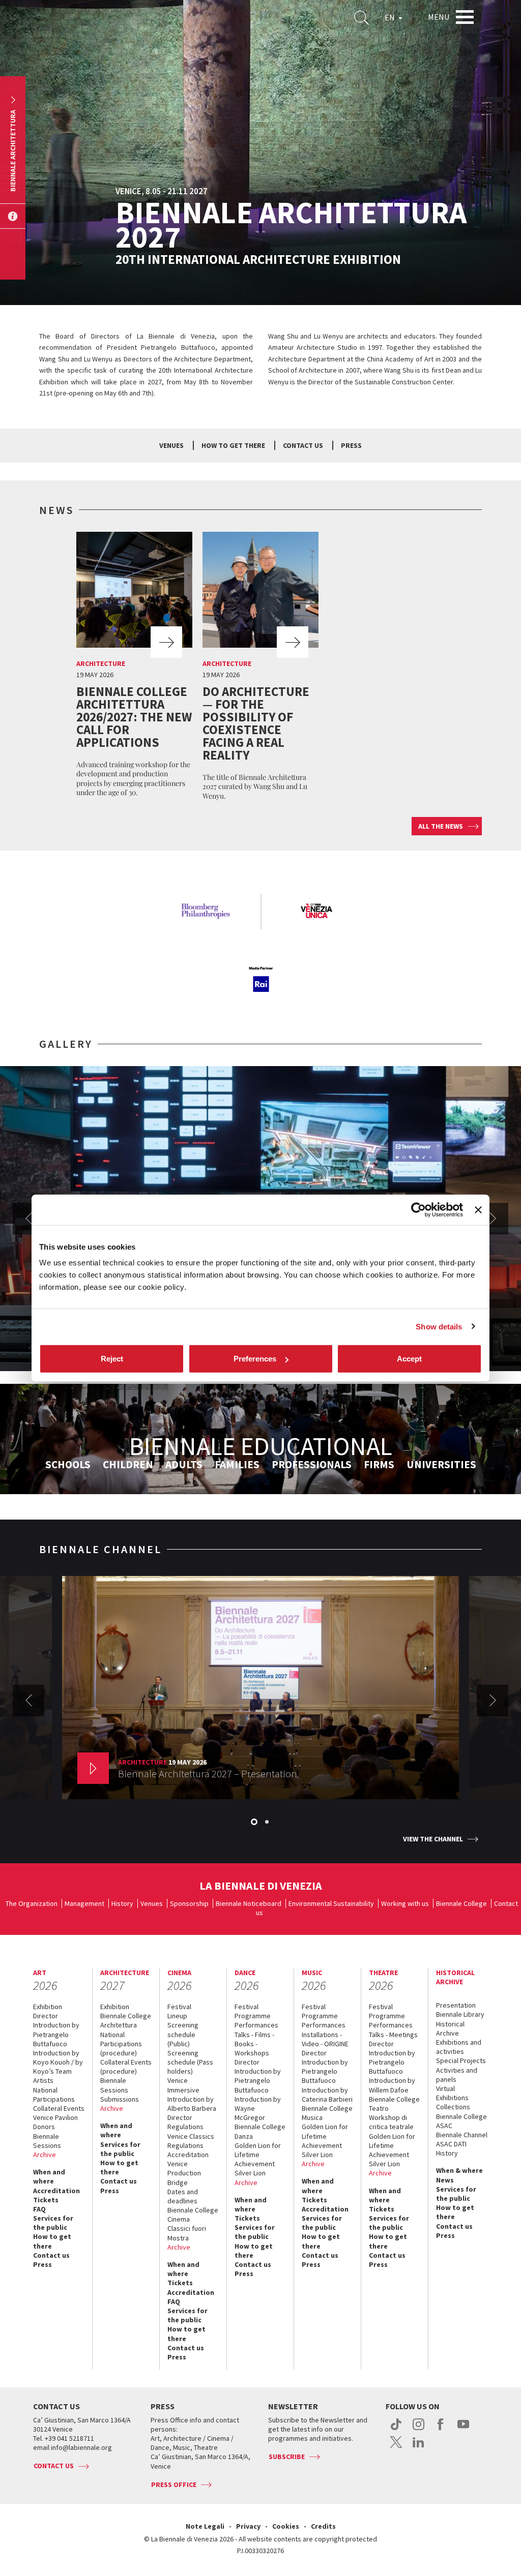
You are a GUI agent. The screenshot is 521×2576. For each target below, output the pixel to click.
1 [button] (255, 1823)
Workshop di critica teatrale (391, 2122)
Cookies (286, 2526)
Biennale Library (460, 2014)
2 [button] (268, 1823)
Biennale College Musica (327, 2113)
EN (390, 17)
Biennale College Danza (260, 2131)
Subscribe (287, 2457)
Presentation (456, 2005)
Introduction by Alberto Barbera (192, 2104)
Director (46, 2016)
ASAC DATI (451, 2144)
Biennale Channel (462, 2135)
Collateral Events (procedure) (126, 2067)
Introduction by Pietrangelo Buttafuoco (56, 2034)
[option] (134, 667)
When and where (49, 2176)
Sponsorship (189, 1903)
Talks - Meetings (393, 2035)
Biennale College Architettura (126, 2020)
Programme (253, 2016)
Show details (439, 1326)
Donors (44, 2127)
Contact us (303, 445)
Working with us (405, 1903)
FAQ (39, 2209)
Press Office (174, 2484)
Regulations (185, 2127)
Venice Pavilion (55, 2117)
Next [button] (493, 1219)
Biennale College (461, 1903)
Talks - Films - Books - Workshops (254, 2044)
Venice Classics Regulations (191, 2141)
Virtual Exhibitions (452, 2093)
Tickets (46, 2200)
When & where (459, 2170)
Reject (112, 1359)
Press (351, 445)
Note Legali (205, 2526)
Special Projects (461, 2060)
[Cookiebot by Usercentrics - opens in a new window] (418, 1209)
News (445, 2180)
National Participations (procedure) (121, 2044)
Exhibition (48, 2007)
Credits (323, 2526)
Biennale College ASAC (461, 2121)
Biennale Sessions (47, 2141)
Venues (171, 445)
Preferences (255, 1359)
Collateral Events (59, 2108)
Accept (409, 1359)
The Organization (32, 1903)
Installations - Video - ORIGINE (325, 2039)
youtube (463, 2430)
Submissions (120, 2099)
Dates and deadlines (183, 2196)
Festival (179, 2007)
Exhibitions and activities (459, 2047)
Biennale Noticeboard (249, 1903)
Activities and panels (457, 2075)
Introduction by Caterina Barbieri (327, 2095)
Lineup (177, 2016)
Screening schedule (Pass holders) (190, 2062)
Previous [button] (28, 1219)
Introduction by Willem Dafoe (392, 2085)
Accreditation (56, 2191)
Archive (45, 2155)
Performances (256, 2025)
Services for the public (53, 2223)
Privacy (248, 2526)
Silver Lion (250, 2173)
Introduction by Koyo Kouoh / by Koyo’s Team (58, 2062)
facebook (441, 2430)
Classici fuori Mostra (187, 2233)
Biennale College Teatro (394, 2104)
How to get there (52, 2241)
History (122, 1903)
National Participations (54, 2095)
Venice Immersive (183, 2085)
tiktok (396, 2430)
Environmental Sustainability (331, 1903)
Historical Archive (450, 2028)
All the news (441, 826)
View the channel (433, 1839)
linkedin (418, 2447)
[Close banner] (478, 1209)
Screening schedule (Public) (183, 2034)
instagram (418, 2430)
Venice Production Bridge (184, 2173)
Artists (43, 2080)
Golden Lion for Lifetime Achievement (258, 2155)
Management (84, 1903)
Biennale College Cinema (193, 2215)
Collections (453, 2107)
